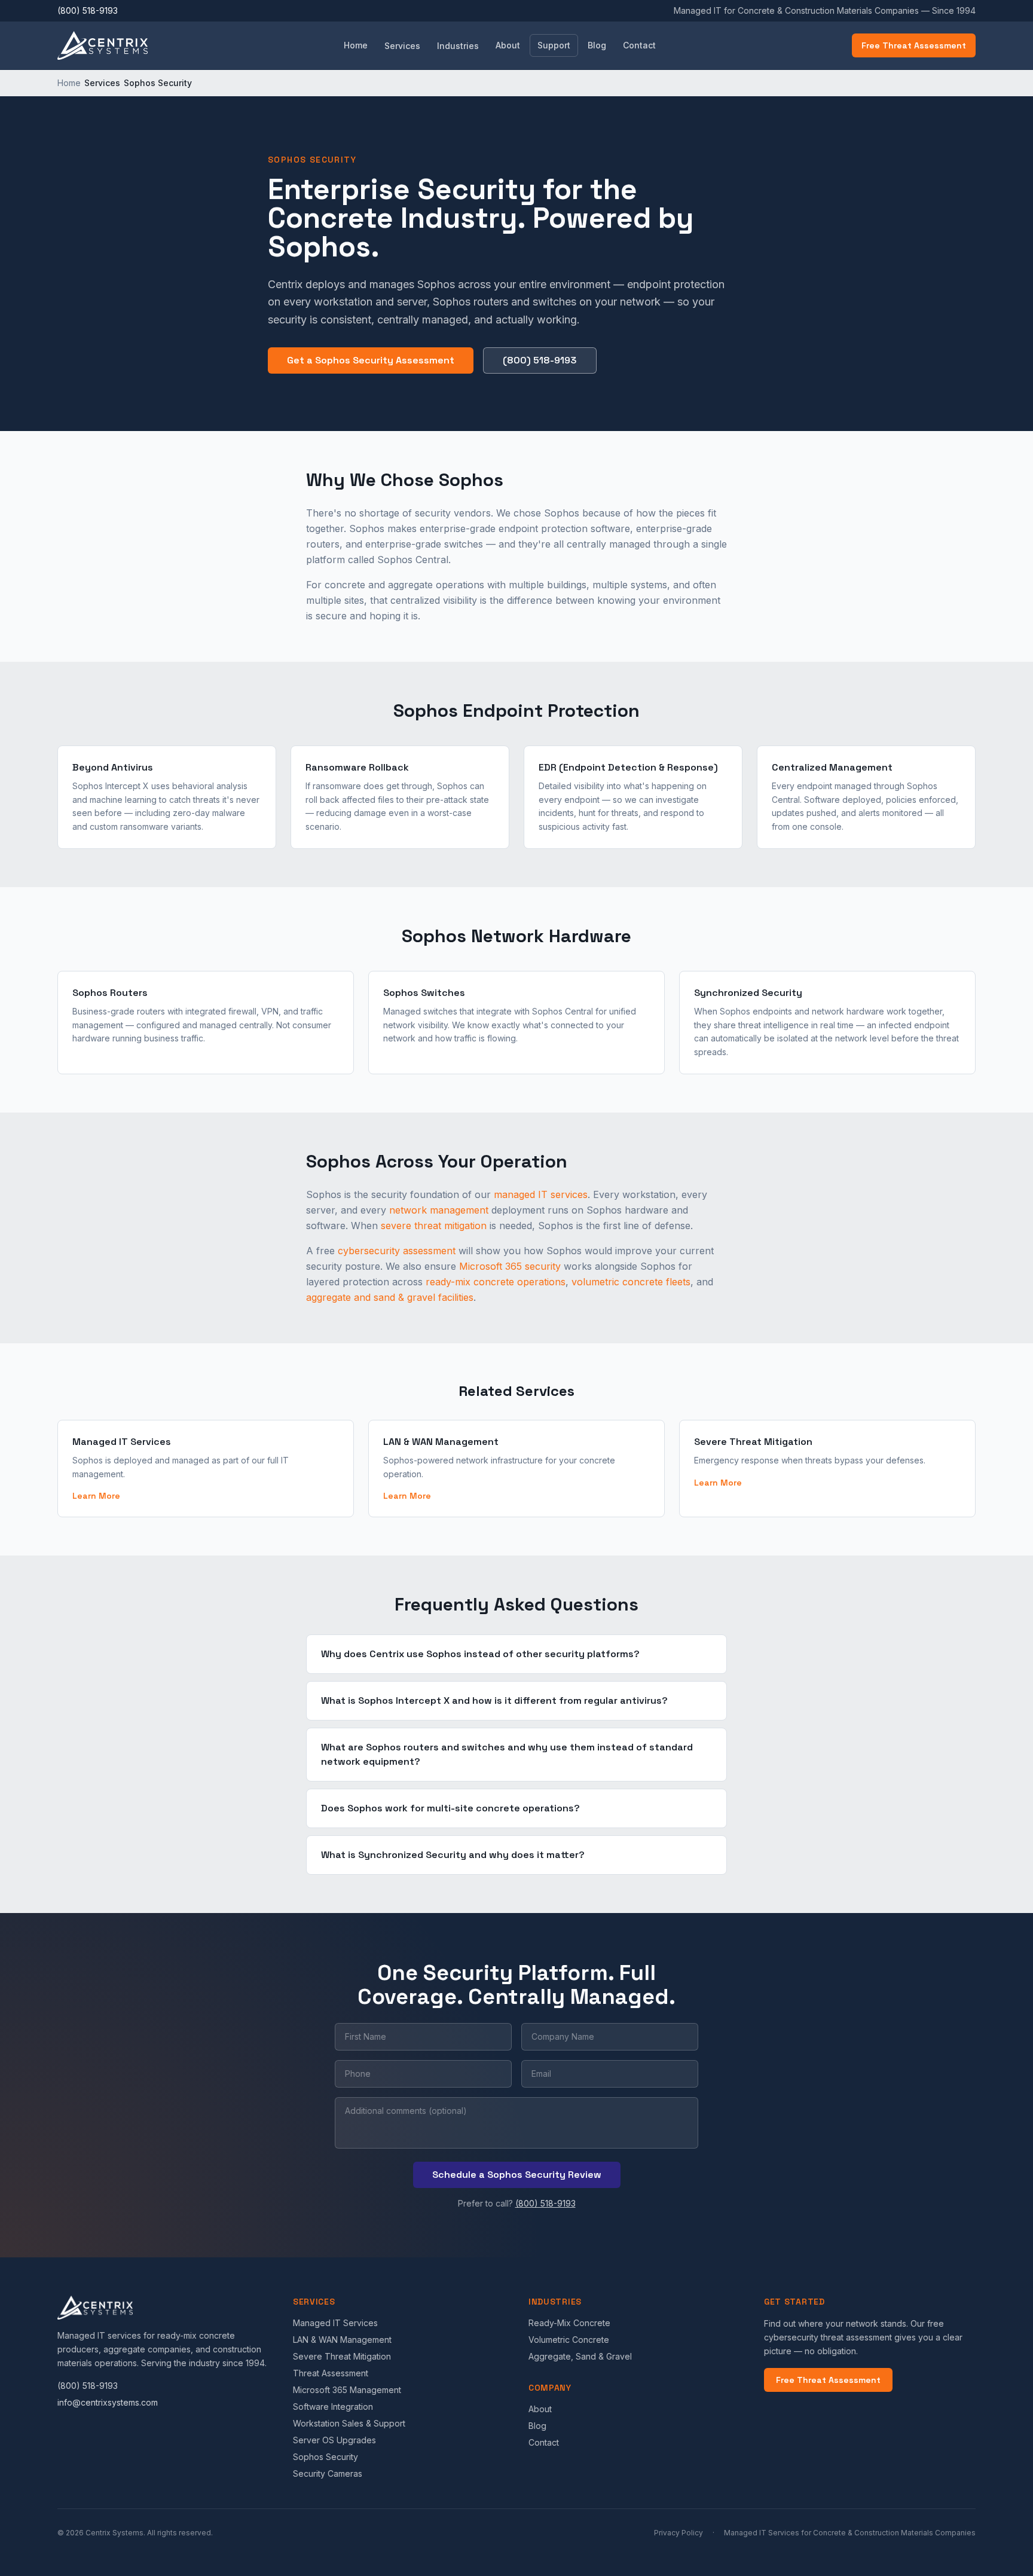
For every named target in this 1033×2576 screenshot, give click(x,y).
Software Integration (333, 2407)
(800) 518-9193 (88, 10)
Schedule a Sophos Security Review (517, 2175)
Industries (458, 46)
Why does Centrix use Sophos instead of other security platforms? (480, 1654)
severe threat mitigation (434, 1226)
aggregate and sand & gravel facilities (390, 1297)
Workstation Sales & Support (349, 2423)
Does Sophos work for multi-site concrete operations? (450, 1808)
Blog (597, 45)
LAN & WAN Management (342, 2340)
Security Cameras (328, 2473)
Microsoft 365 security (510, 1266)
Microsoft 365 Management (347, 2390)
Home (356, 45)
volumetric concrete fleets (631, 1282)
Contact (639, 45)
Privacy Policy (679, 2533)
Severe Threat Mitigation (342, 2356)
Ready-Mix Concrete (569, 2323)
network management (439, 1210)
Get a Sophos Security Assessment (371, 360)
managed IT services (541, 1194)
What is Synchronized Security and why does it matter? (453, 1855)
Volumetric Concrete (569, 2340)
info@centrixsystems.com (108, 2402)
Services (402, 46)
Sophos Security (326, 2457)
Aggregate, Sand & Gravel (580, 2356)
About (508, 45)
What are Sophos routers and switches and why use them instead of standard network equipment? (507, 1754)
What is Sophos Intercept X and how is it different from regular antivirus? (494, 1700)
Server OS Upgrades (334, 2440)
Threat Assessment (331, 2373)
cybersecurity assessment (397, 1251)
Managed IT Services (335, 2323)
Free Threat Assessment (914, 45)
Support (554, 45)
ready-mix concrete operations (496, 1282)
